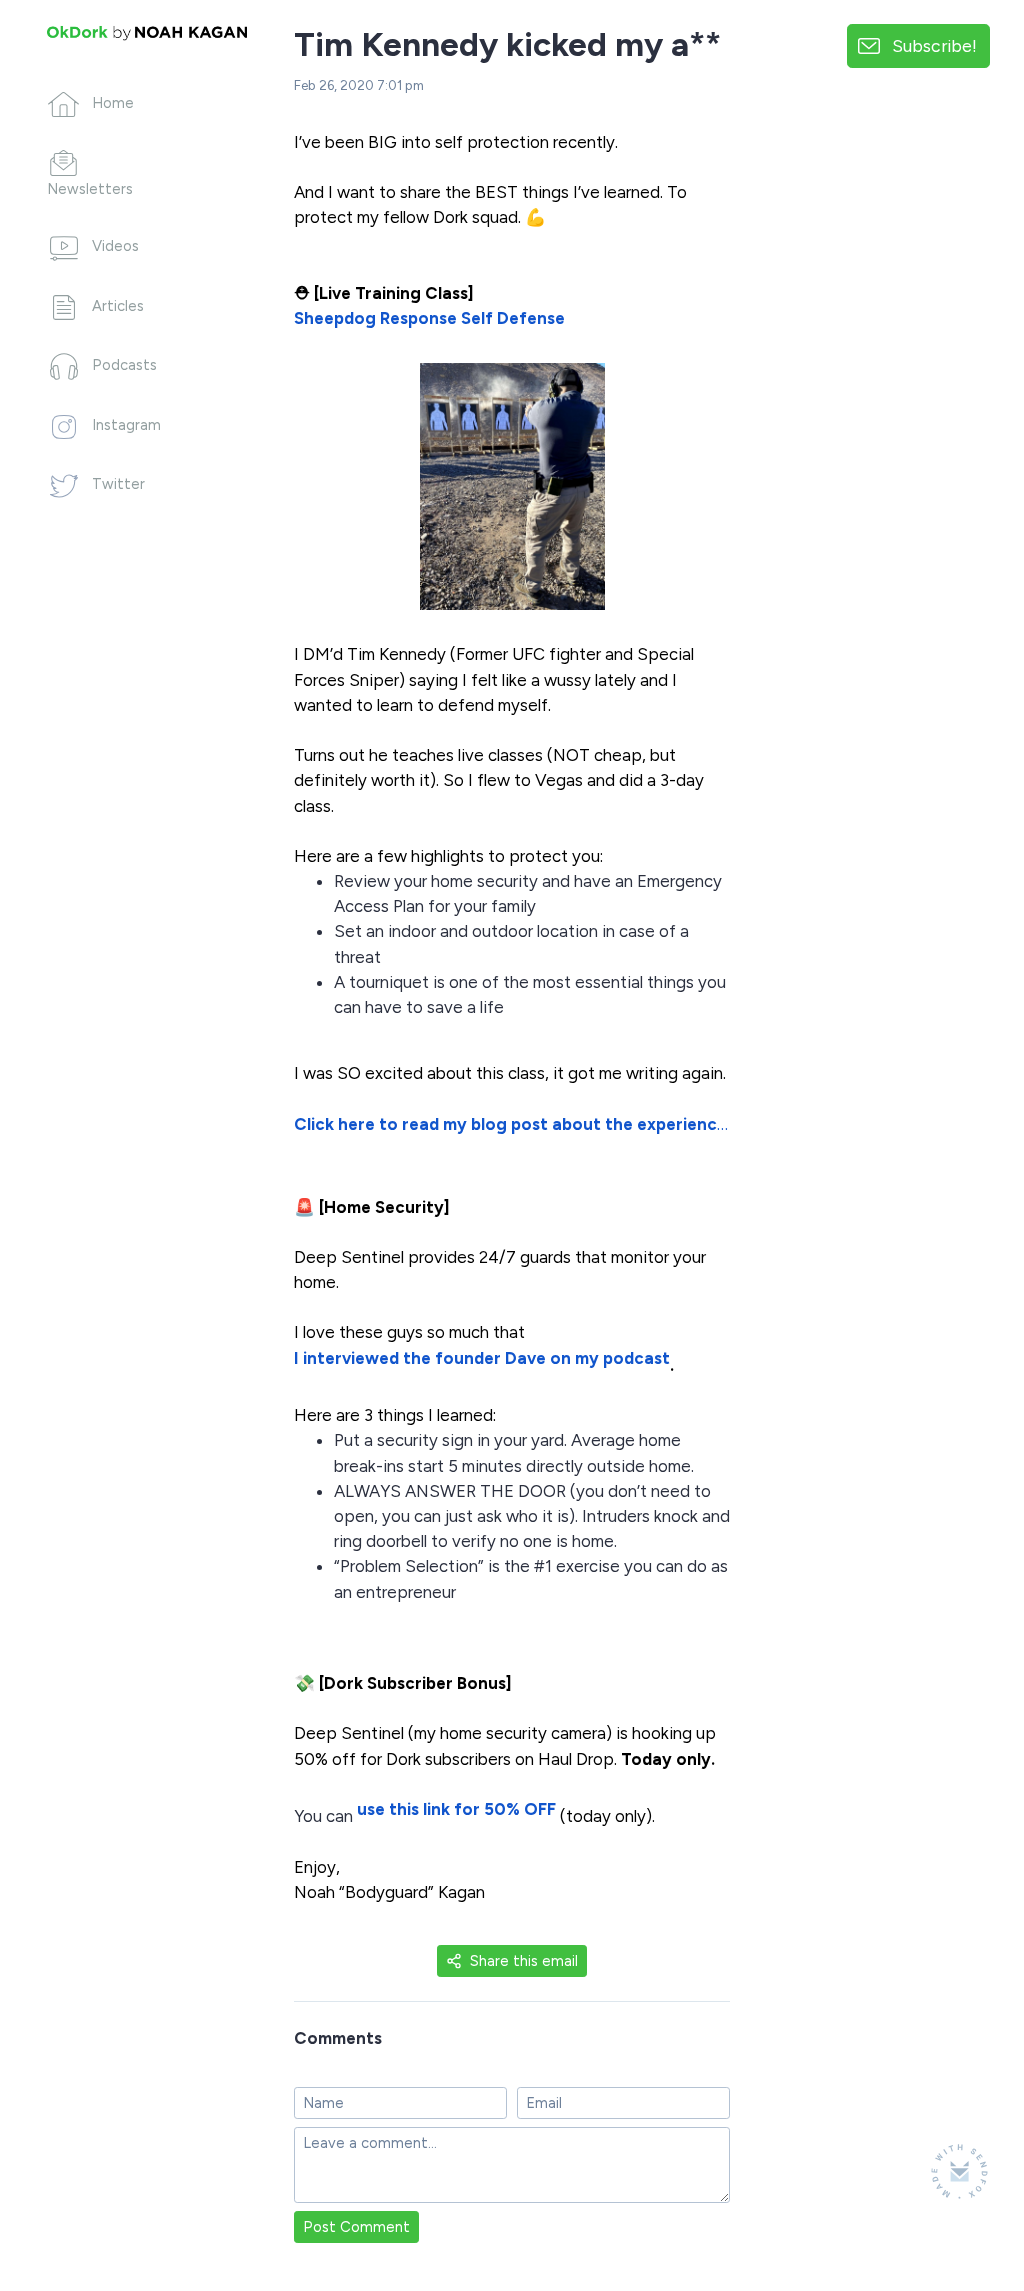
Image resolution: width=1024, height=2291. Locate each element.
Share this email (524, 1961)
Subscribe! (934, 45)
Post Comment (356, 2227)
